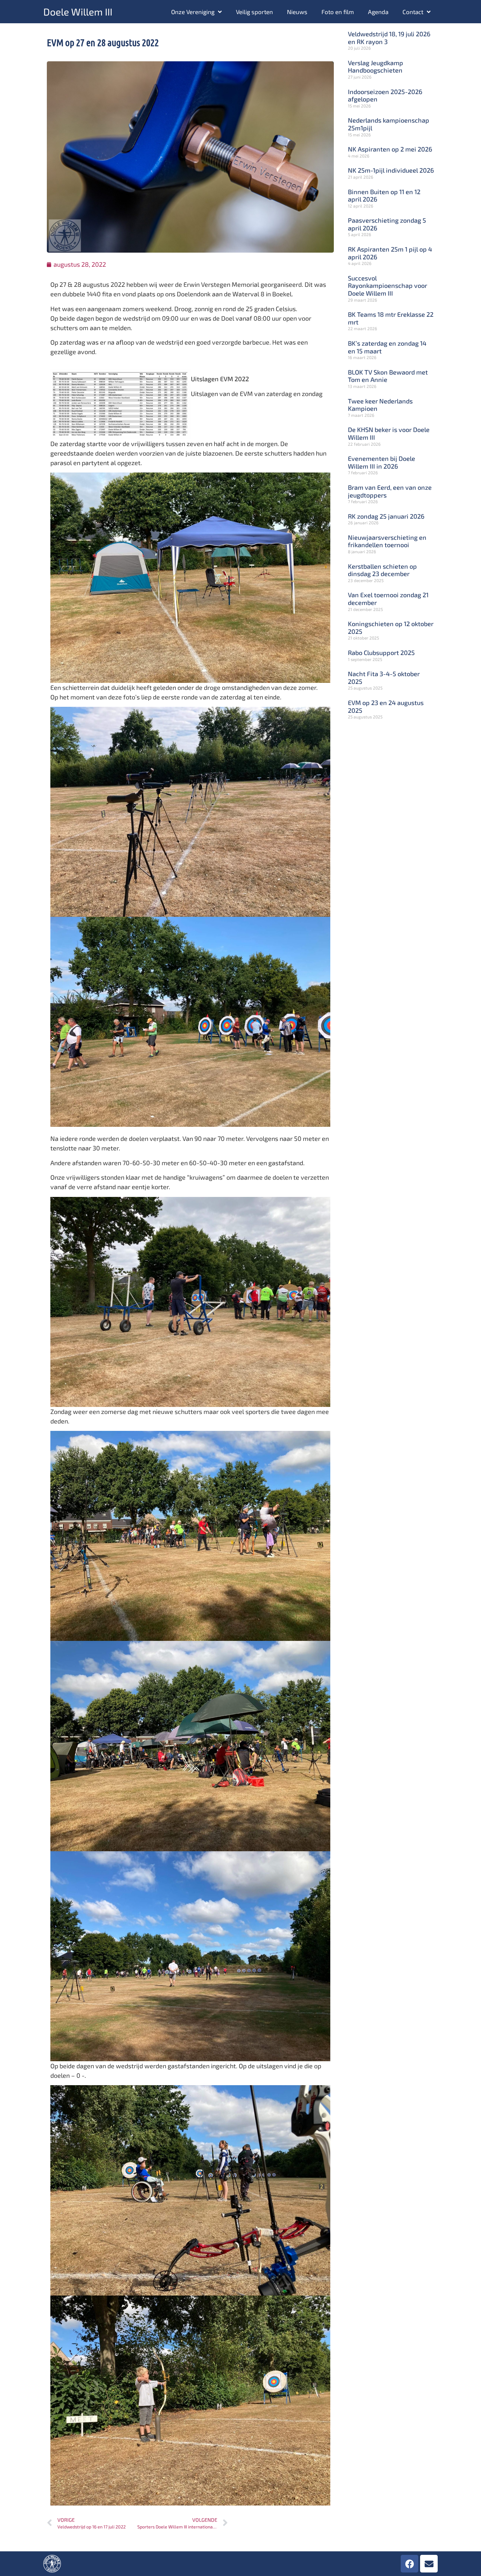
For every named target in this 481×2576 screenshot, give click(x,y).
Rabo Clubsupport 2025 (381, 653)
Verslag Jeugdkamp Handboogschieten (376, 67)
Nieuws (297, 12)
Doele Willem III (78, 12)
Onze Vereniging (193, 12)
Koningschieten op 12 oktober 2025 (391, 628)
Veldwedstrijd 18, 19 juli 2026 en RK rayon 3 (389, 38)
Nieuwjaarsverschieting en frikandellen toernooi (387, 541)
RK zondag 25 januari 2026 (386, 516)
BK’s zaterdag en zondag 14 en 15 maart (387, 347)
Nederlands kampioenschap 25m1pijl (389, 124)
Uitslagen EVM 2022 (220, 379)
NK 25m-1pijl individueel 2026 (391, 170)
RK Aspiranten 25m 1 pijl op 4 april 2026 (390, 253)
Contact (413, 12)
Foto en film (338, 12)
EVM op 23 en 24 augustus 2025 (386, 706)
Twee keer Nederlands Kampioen (380, 405)
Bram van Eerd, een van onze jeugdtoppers (390, 491)
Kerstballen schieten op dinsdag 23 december (382, 570)
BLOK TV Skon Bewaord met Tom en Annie (388, 376)
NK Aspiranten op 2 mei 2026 (390, 149)
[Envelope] (429, 2564)
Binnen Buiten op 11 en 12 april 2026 (384, 196)
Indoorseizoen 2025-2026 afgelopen (385, 95)
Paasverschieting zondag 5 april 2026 (387, 224)
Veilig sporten (254, 12)
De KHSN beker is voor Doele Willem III (389, 433)
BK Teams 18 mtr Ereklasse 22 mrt (391, 318)
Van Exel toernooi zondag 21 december (388, 599)
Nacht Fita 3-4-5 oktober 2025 (384, 678)
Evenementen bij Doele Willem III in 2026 (382, 462)
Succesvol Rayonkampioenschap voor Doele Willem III (388, 286)
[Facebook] (410, 2564)
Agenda (378, 12)
